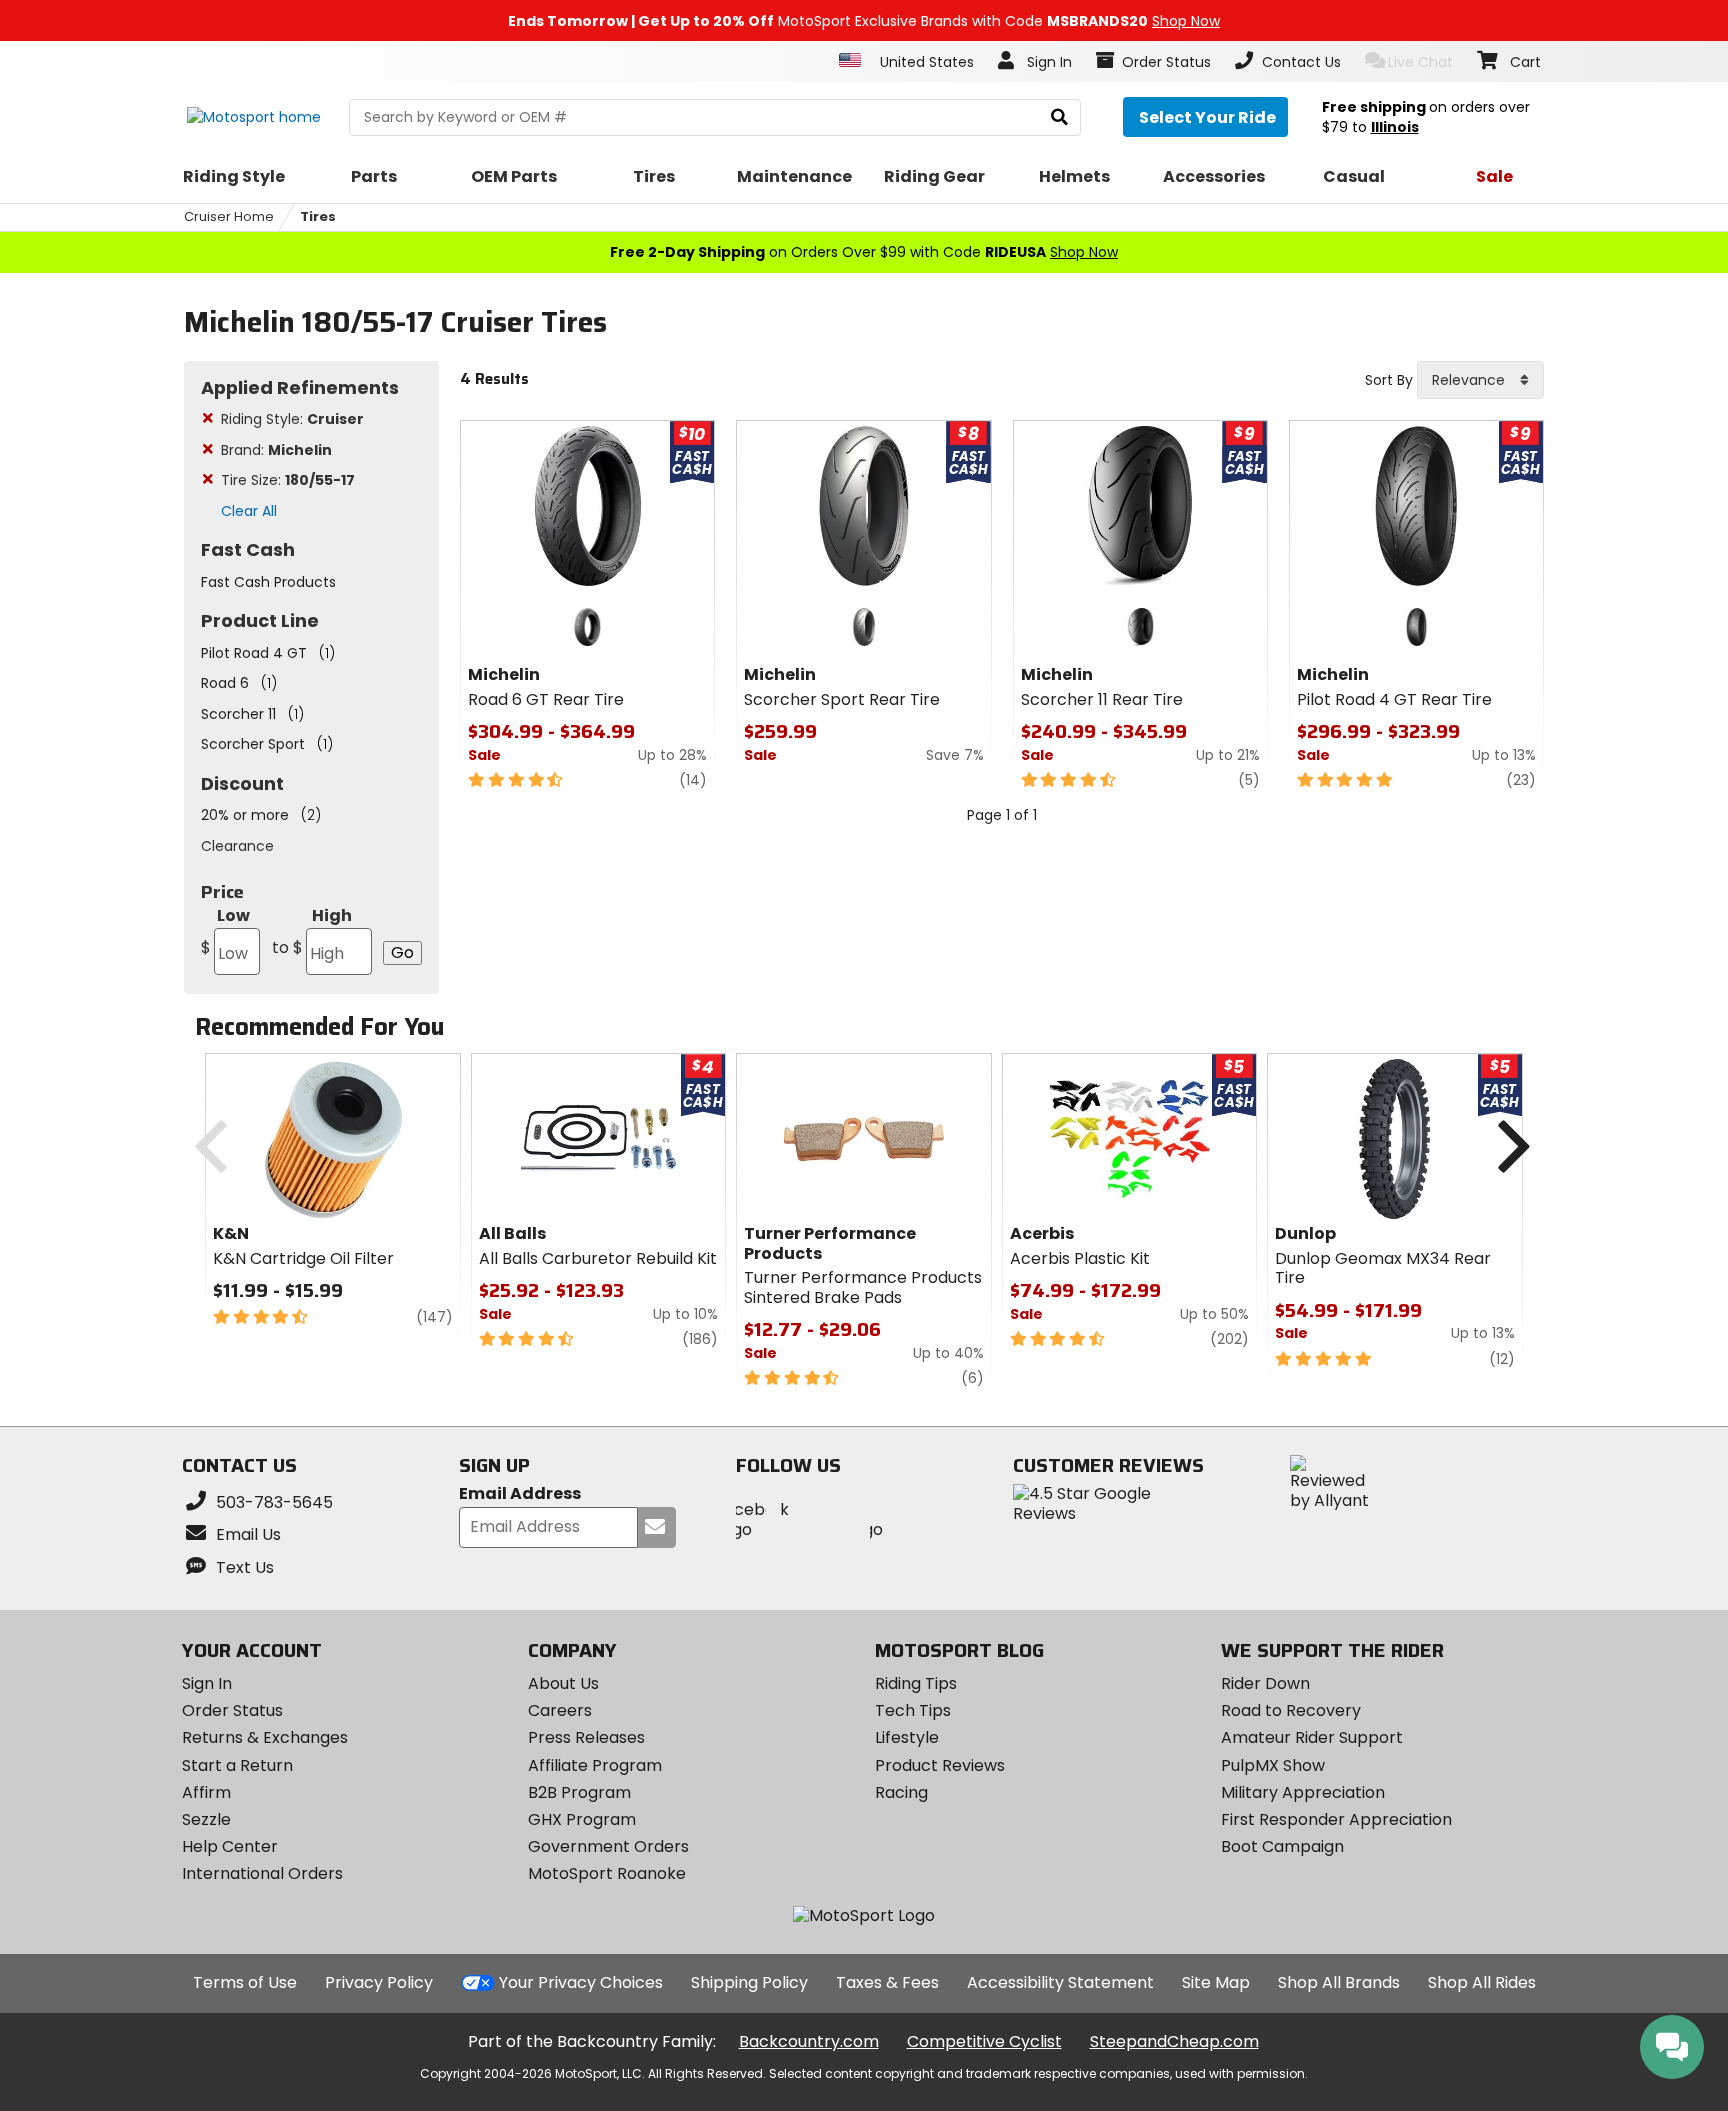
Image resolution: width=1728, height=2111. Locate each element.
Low (225, 931)
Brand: (276, 450)
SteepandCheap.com (1174, 2041)
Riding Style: (292, 419)
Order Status (232, 1710)
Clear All (249, 511)
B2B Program (579, 1792)
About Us (563, 1683)
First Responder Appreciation (1336, 1819)
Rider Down (1265, 1683)
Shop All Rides (1482, 1982)
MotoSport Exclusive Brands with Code (864, 21)
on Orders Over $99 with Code (864, 252)
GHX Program (582, 1819)
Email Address (520, 1494)
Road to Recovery (1291, 1710)
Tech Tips (913, 1710)
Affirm (206, 1792)
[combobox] (1480, 380)
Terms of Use (245, 1982)
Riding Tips (916, 1683)
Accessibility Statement (1060, 1982)
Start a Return (237, 1765)
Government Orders (608, 1846)
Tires (318, 216)
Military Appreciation (1303, 1792)
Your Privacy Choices (581, 1982)
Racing (901, 1792)
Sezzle (206, 1819)
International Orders (262, 1873)
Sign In (207, 1683)
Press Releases (586, 1737)
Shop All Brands (1339, 1982)
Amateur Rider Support (1312, 1737)
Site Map (1216, 1982)
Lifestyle (907, 1737)
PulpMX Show (1273, 1765)
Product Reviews (940, 1765)
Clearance (237, 846)
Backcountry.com (809, 2041)
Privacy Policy (379, 1982)
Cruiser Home (229, 216)
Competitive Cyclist (984, 2041)
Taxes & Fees (887, 1982)
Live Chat (1420, 62)
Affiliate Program (595, 1765)
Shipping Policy (749, 1982)
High (312, 931)
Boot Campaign (1282, 1846)
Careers (560, 1710)
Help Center (230, 1846)
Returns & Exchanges (265, 1737)
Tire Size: (288, 480)
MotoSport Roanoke (607, 1873)
